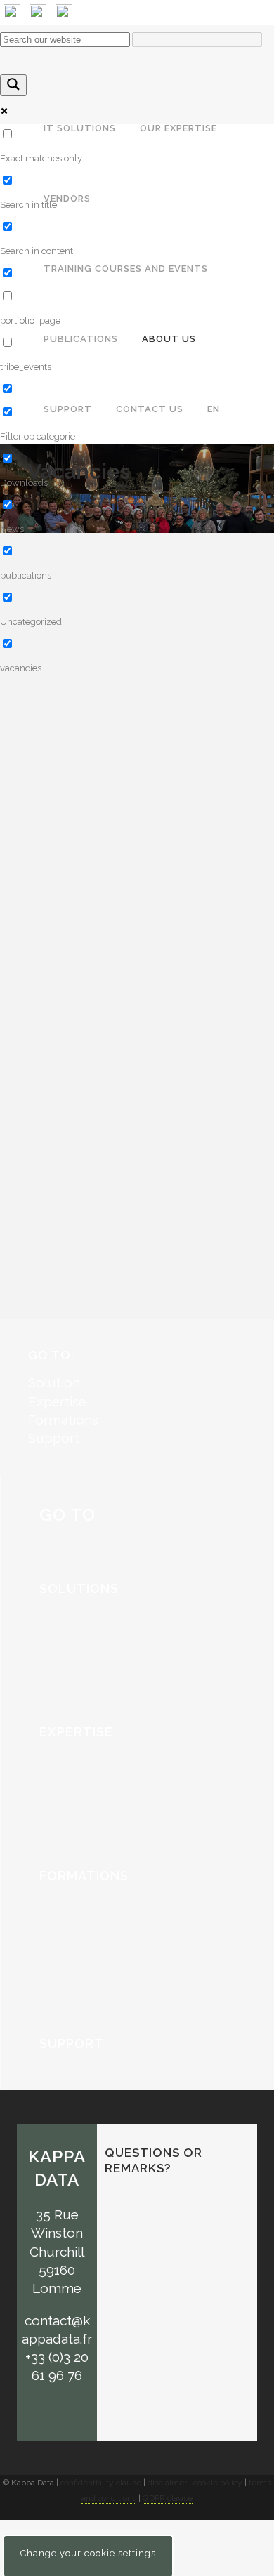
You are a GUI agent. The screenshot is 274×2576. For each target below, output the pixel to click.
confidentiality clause (101, 2483)
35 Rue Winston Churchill (57, 2233)
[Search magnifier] (13, 85)
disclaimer (167, 2483)
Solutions (79, 1588)
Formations (63, 1420)
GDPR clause (168, 2498)
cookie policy (218, 2483)
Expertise (57, 1401)
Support (54, 1438)
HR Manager (42, 765)
